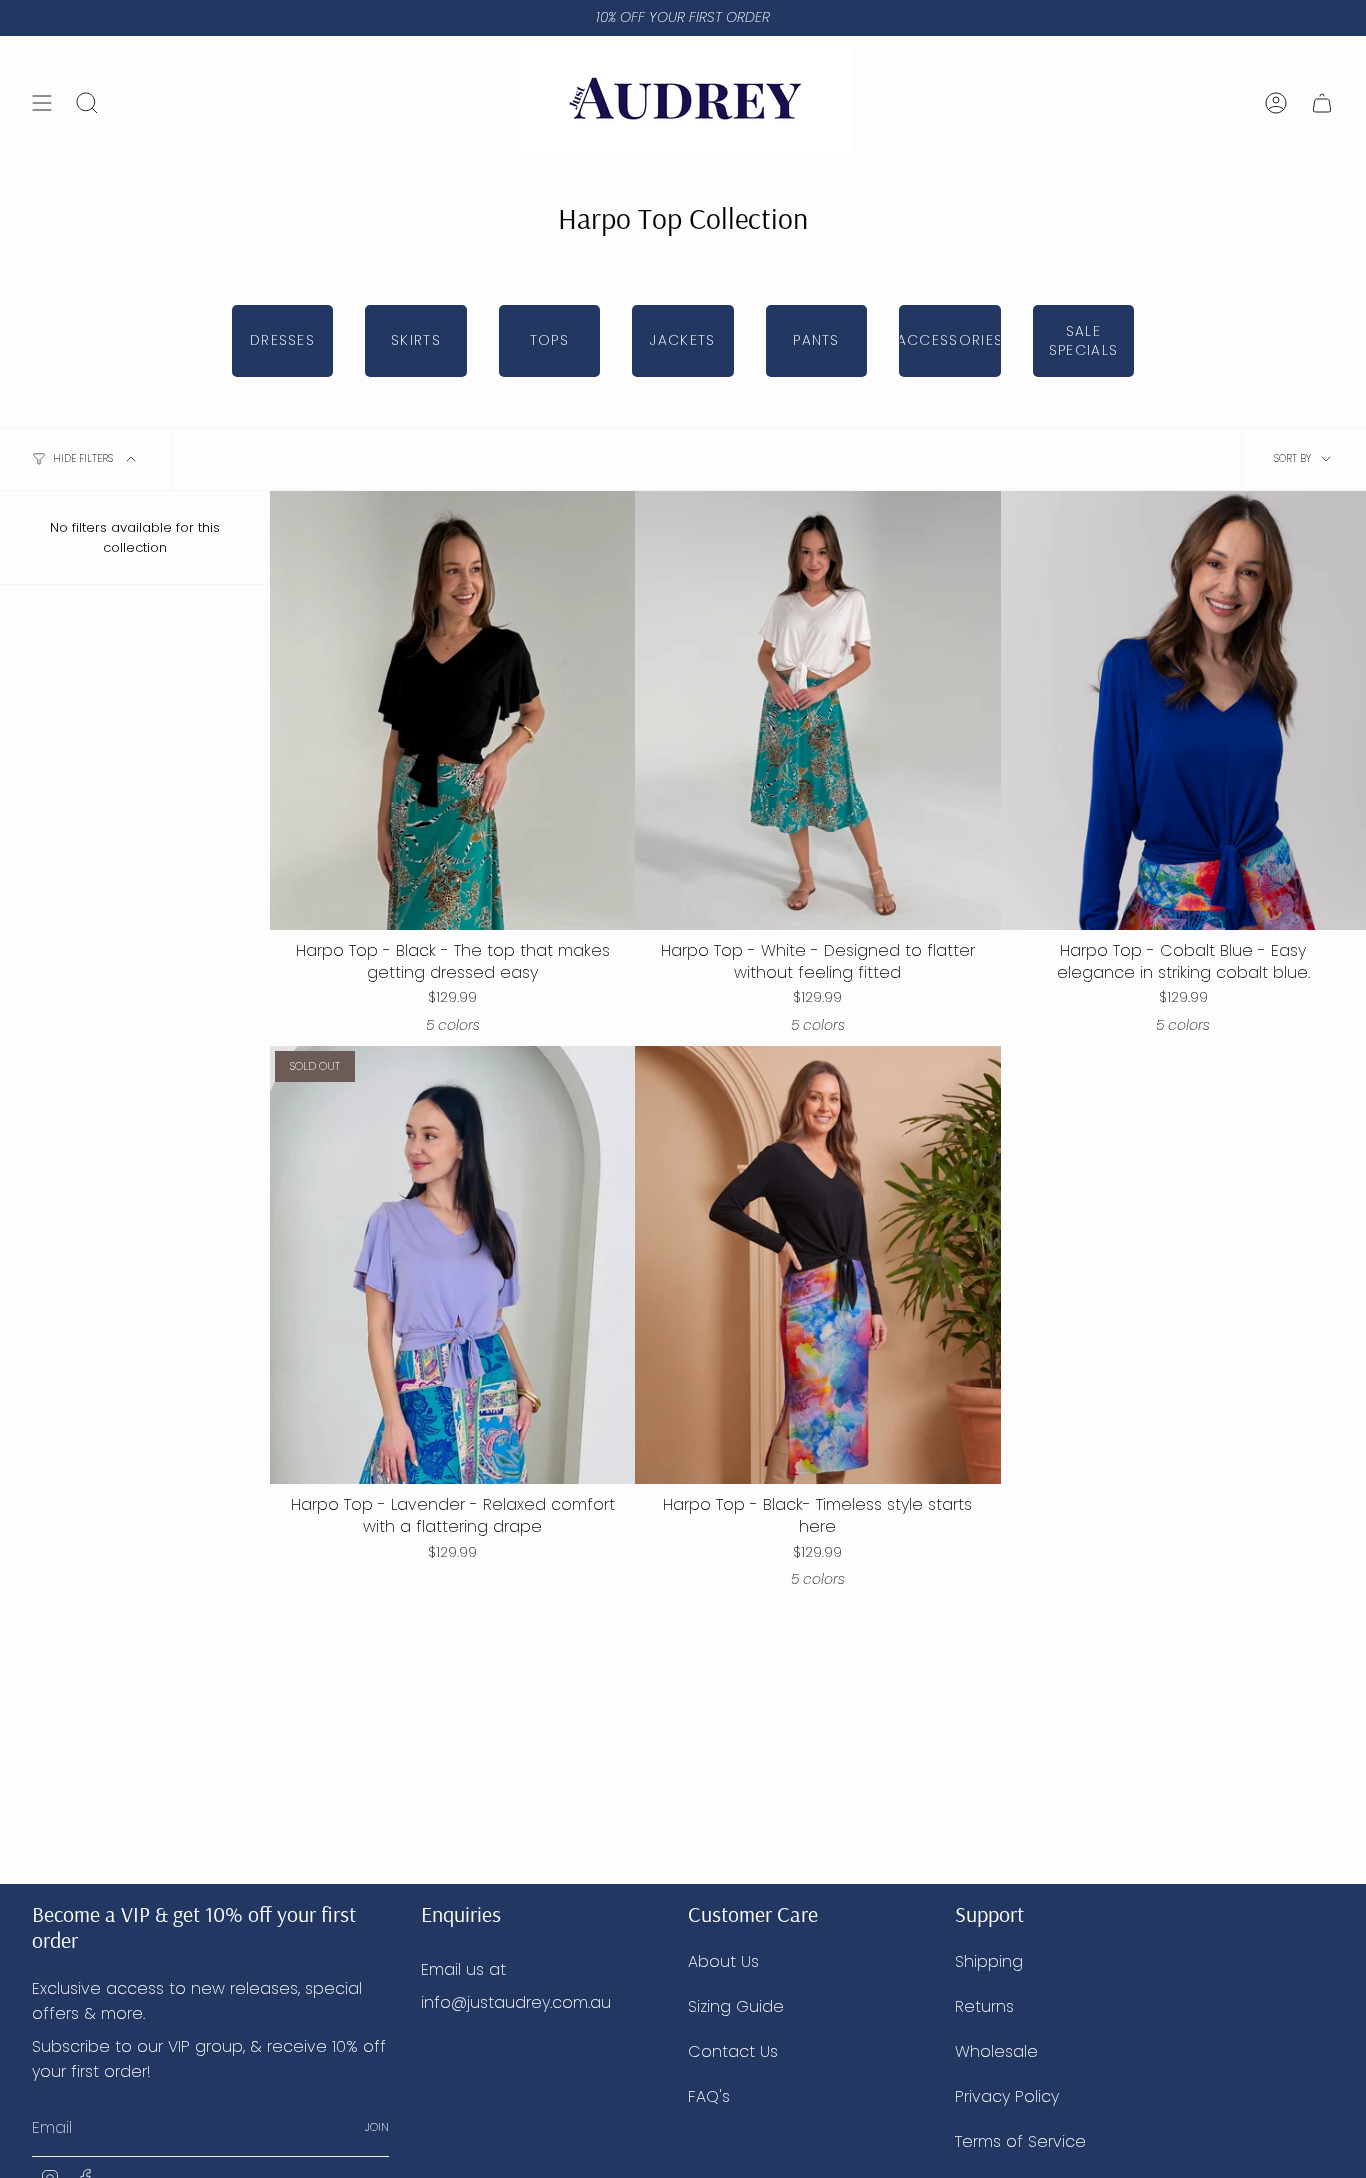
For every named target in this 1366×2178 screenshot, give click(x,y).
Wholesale (996, 2051)
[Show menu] (42, 102)
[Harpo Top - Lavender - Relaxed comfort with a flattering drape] (452, 1265)
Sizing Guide (736, 2006)
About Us (723, 1961)
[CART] (1322, 102)
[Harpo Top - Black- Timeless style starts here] (817, 1265)
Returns (984, 2006)
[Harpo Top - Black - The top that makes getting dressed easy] (452, 710)
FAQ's (709, 2096)
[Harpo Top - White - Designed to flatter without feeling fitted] (817, 710)
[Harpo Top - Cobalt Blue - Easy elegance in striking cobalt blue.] (1183, 710)
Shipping (989, 1961)
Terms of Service (1020, 2141)
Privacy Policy (1007, 2096)
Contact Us (733, 2051)
